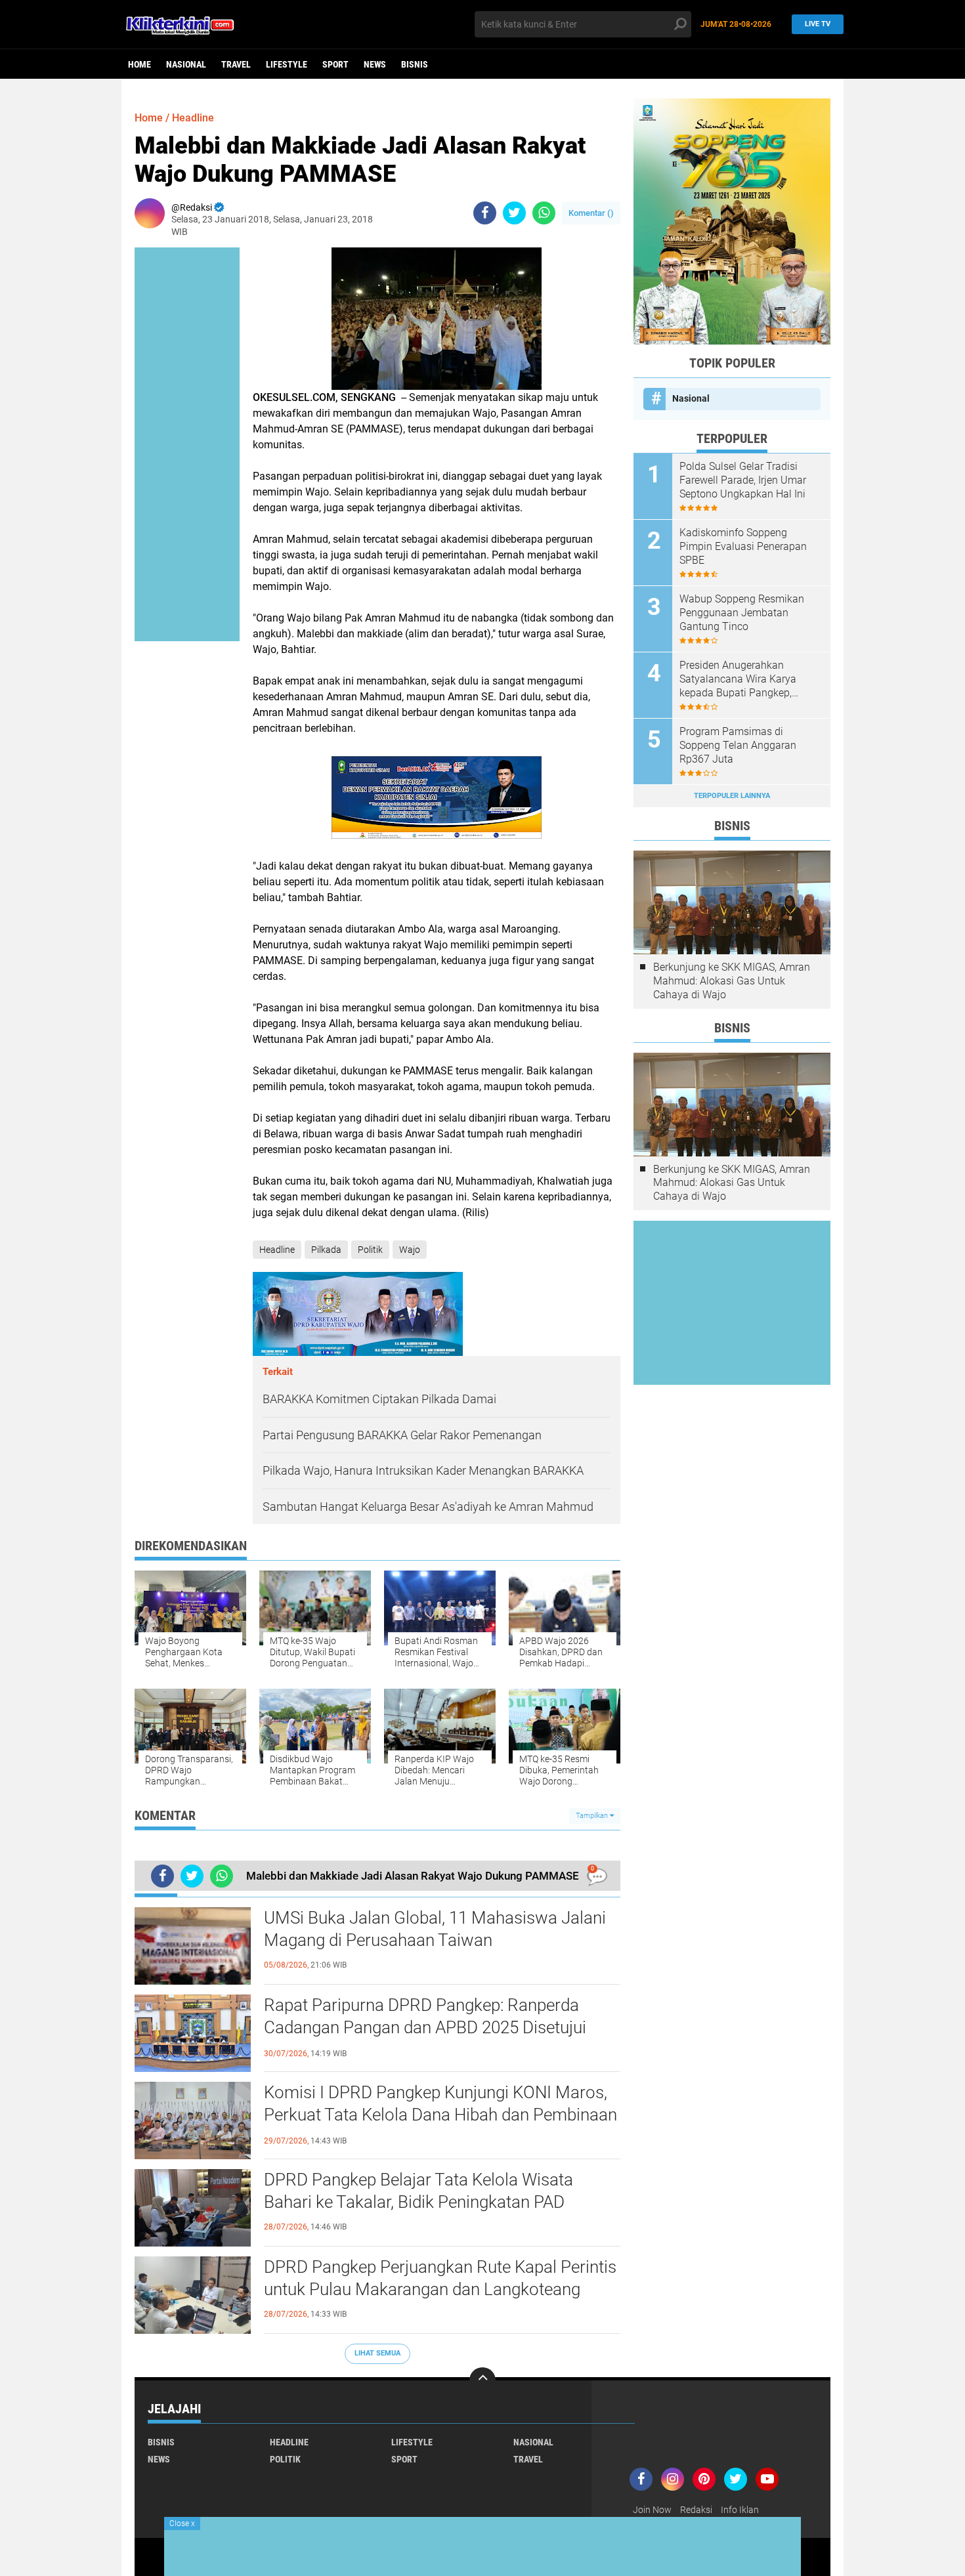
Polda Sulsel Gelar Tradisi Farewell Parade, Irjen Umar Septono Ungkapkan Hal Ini (743, 480)
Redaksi (696, 2510)
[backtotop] (482, 2380)
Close (182, 2523)
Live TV (818, 24)
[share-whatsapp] (544, 213)
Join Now (652, 2510)
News (375, 64)
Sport (335, 64)
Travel (236, 64)
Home (139, 64)
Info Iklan (740, 2510)
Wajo (410, 1250)
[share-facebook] (485, 213)
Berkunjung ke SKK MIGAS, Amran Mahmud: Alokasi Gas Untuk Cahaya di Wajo (732, 981)
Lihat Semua (377, 2353)
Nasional (186, 64)
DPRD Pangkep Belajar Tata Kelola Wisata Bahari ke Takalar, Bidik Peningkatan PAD (418, 2191)
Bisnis (415, 64)
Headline (193, 118)
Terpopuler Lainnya (732, 796)
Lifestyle (287, 64)
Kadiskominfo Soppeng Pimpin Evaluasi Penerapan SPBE (743, 546)
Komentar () (591, 213)
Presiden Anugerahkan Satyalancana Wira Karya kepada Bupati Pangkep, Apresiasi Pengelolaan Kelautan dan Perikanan (738, 679)
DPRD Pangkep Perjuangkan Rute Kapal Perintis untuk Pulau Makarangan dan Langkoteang (440, 2278)
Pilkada (326, 1250)
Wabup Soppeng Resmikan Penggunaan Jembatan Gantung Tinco (742, 613)
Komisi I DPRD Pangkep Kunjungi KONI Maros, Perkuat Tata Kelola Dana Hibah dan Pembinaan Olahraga (440, 2115)
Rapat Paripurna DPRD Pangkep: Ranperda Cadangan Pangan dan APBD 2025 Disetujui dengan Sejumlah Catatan (425, 2027)
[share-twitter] (514, 213)
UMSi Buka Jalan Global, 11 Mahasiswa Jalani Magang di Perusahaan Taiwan (435, 1929)
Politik (370, 1250)
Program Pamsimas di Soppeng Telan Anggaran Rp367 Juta (738, 745)
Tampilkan (593, 1816)
